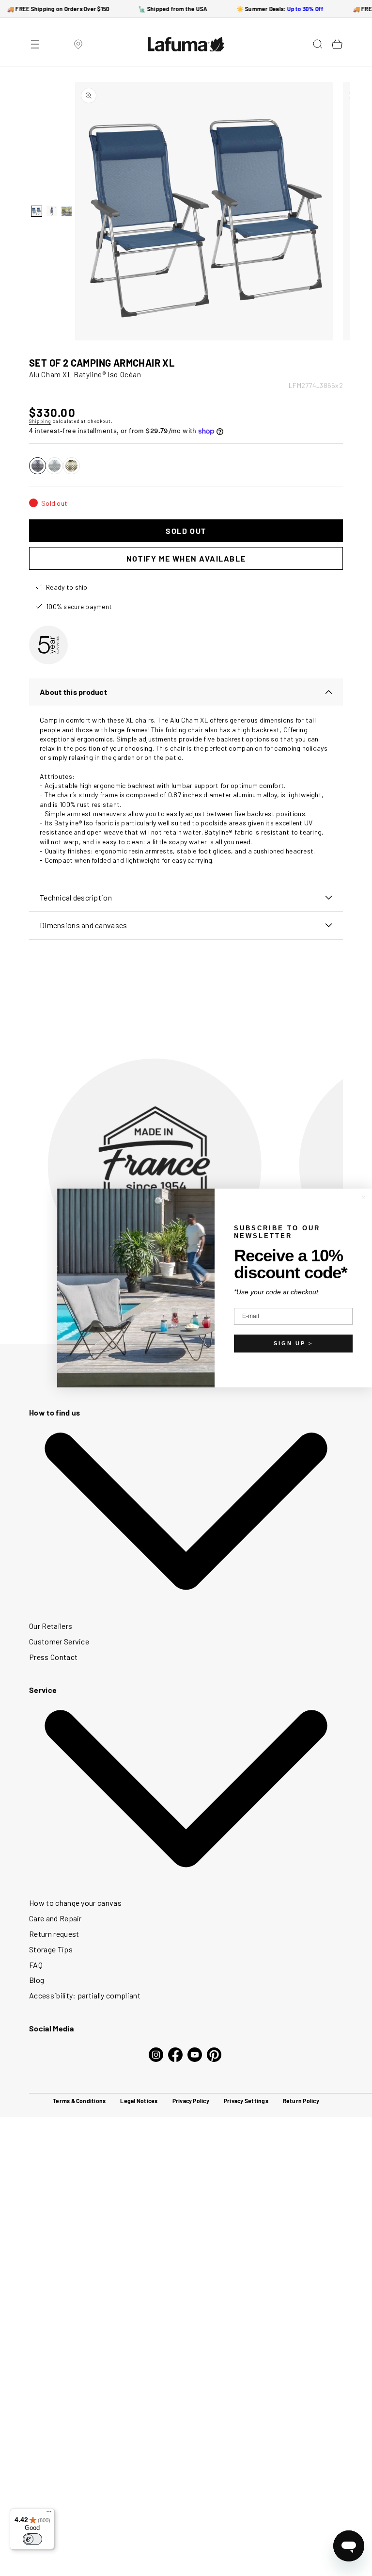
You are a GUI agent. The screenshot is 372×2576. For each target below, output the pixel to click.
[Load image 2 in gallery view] (52, 211)
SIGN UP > (293, 1343)
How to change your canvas (75, 1903)
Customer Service (59, 1641)
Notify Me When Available (186, 558)
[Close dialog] (364, 1197)
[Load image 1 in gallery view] (37, 211)
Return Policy (301, 2101)
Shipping (40, 421)
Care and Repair (55, 1918)
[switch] (32, 2539)
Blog (37, 1980)
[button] (35, 44)
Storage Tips (51, 1949)
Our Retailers (51, 1626)
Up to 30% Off (300, 9)
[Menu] (49, 2514)
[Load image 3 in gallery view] (67, 211)
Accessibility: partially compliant (85, 1995)
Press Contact (53, 1657)
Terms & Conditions (79, 2101)
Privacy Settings (246, 2101)
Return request (54, 1934)
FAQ (36, 1965)
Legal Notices (139, 2101)
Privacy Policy (191, 2101)
